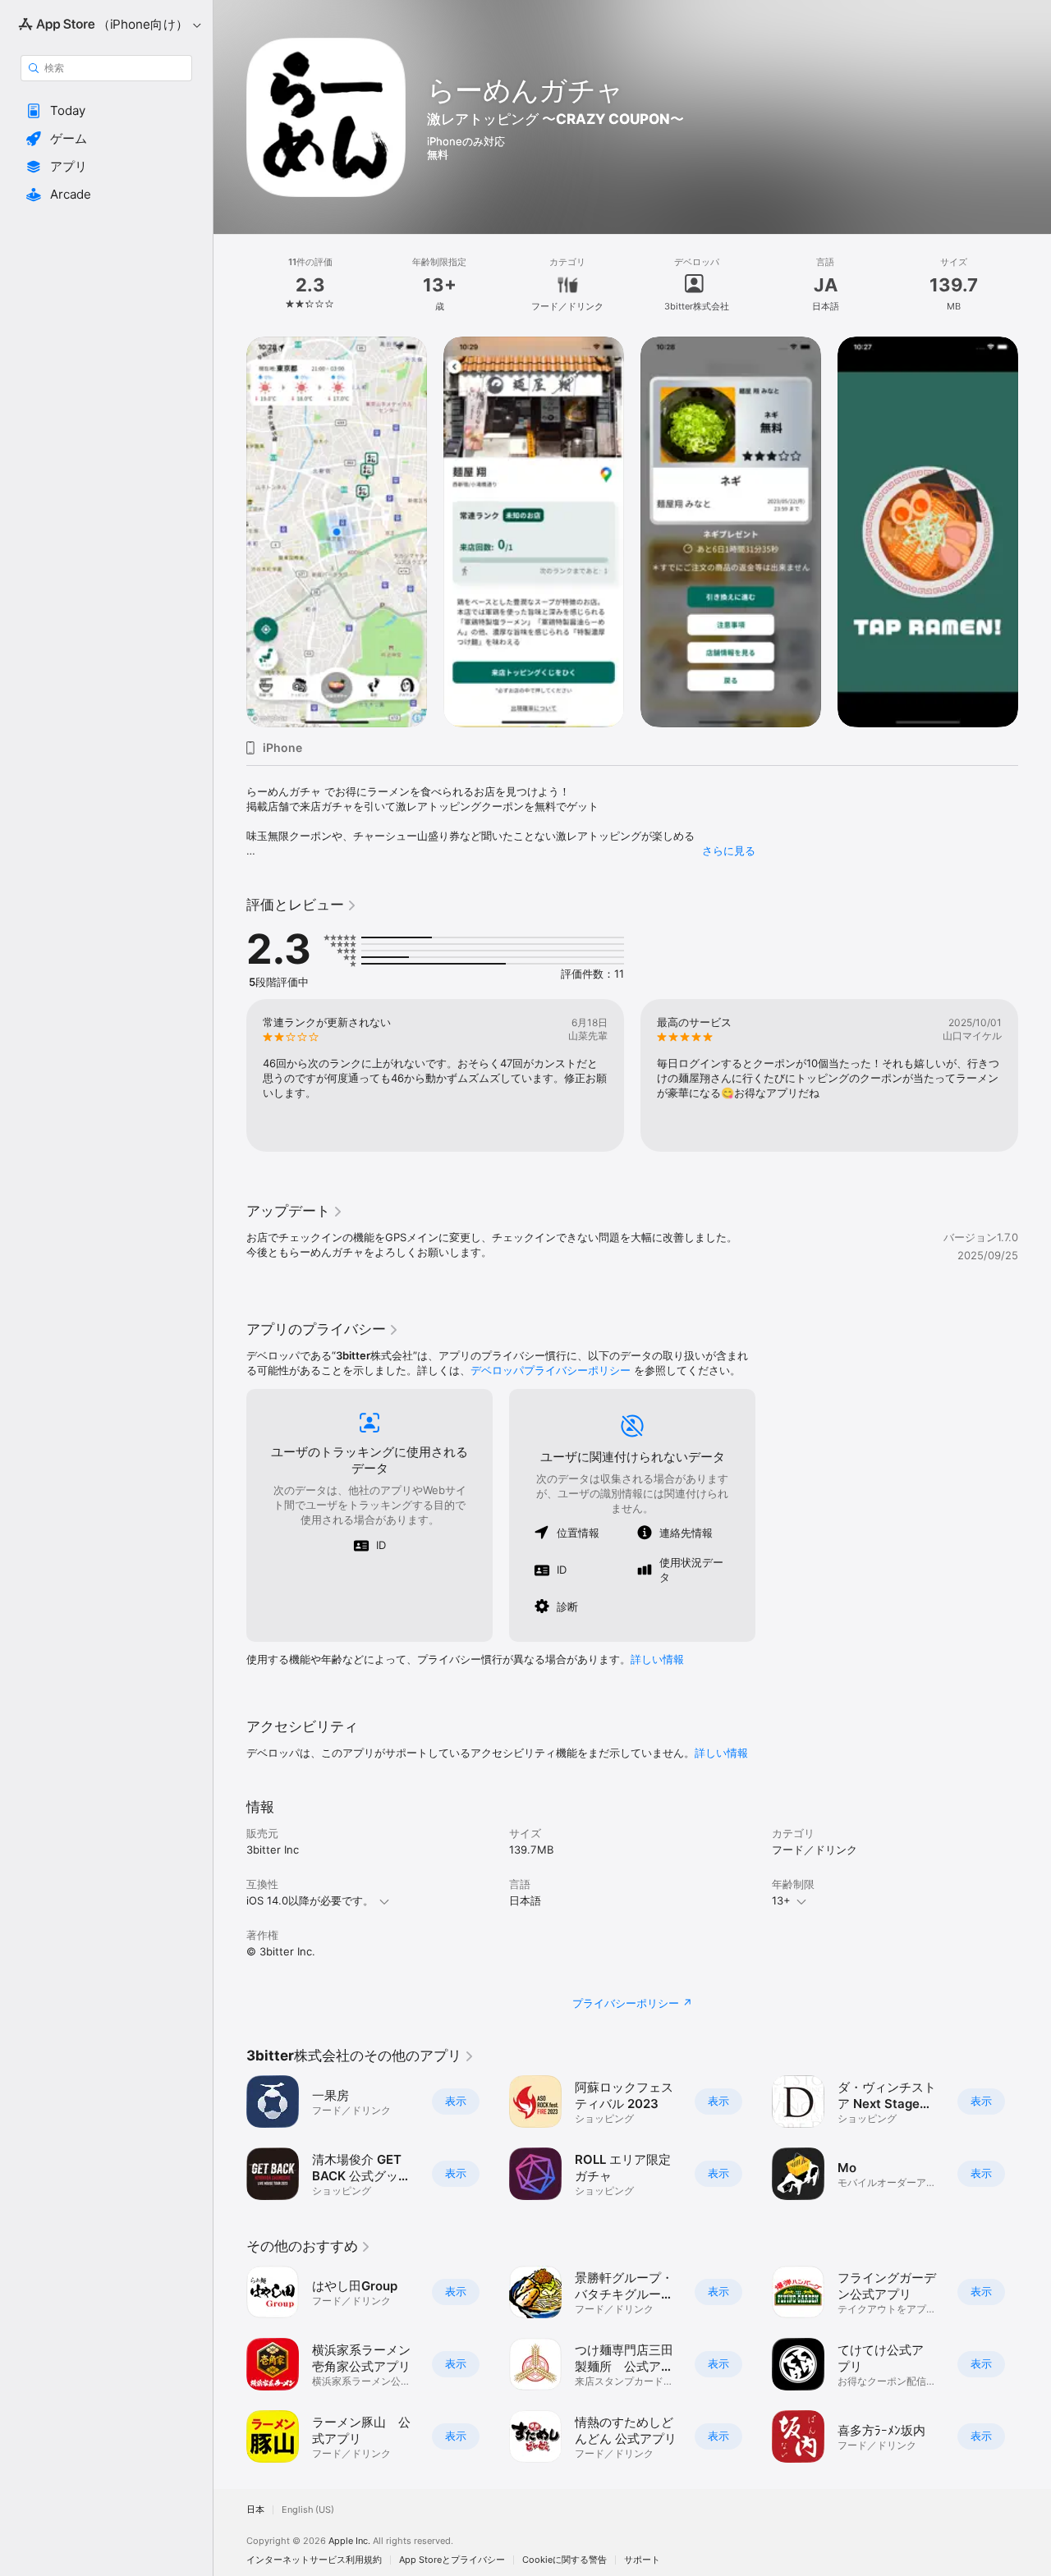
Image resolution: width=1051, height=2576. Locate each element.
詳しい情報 (657, 1659)
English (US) (308, 2510)
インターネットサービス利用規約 (314, 2560)
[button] (106, 111)
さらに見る (729, 850)
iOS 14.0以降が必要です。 (310, 1900)
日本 (255, 2510)
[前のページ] (230, 532)
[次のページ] (1035, 532)
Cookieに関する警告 (565, 2560)
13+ (781, 1900)
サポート (642, 2560)
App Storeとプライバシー (452, 2560)
